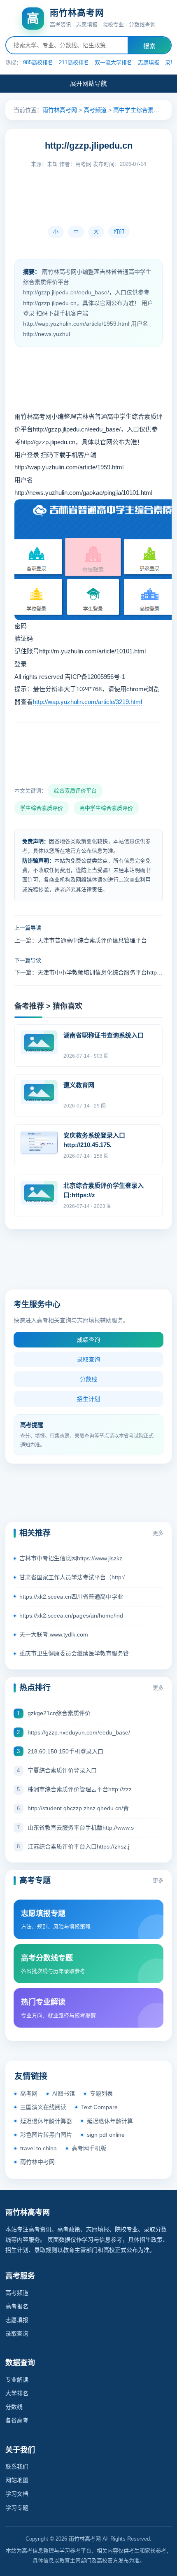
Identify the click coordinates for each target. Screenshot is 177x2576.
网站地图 (17, 2480)
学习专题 (17, 2508)
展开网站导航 (88, 83)
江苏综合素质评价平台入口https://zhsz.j (78, 1846)
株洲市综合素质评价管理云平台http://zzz (80, 1789)
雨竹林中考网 (37, 2162)
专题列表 (101, 2093)
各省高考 (17, 2420)
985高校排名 (38, 62)
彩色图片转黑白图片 (46, 2135)
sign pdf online (106, 2135)
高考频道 (95, 110)
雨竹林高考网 (60, 110)
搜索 (149, 46)
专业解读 (17, 2380)
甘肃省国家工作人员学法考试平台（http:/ (72, 1577)
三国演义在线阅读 (43, 2107)
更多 (158, 1533)
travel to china (38, 2148)
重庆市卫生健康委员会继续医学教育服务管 (74, 1653)
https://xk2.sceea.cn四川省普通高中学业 (71, 1597)
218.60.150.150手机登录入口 (65, 1751)
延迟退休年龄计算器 (46, 2121)
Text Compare (99, 2107)
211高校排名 (74, 62)
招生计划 (88, 1399)
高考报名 (17, 2306)
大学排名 (17, 2393)
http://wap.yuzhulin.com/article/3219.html (87, 702)
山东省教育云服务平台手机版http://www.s (81, 1828)
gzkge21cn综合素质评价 (59, 1713)
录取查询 (88, 1359)
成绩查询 (88, 1340)
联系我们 (17, 2466)
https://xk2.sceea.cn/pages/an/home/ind (71, 1616)
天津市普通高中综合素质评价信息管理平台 (92, 940)
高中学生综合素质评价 (142, 110)
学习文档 (17, 2494)
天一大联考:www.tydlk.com (54, 1634)
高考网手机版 (89, 2148)
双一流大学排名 (113, 62)
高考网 (29, 2093)
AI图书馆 (64, 2093)
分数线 (88, 1379)
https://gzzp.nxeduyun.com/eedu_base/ (79, 1732)
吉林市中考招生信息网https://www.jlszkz (71, 1558)
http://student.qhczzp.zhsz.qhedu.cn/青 (78, 1808)
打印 (119, 232)
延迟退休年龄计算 (110, 2121)
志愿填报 (149, 62)
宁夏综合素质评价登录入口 (62, 1770)
